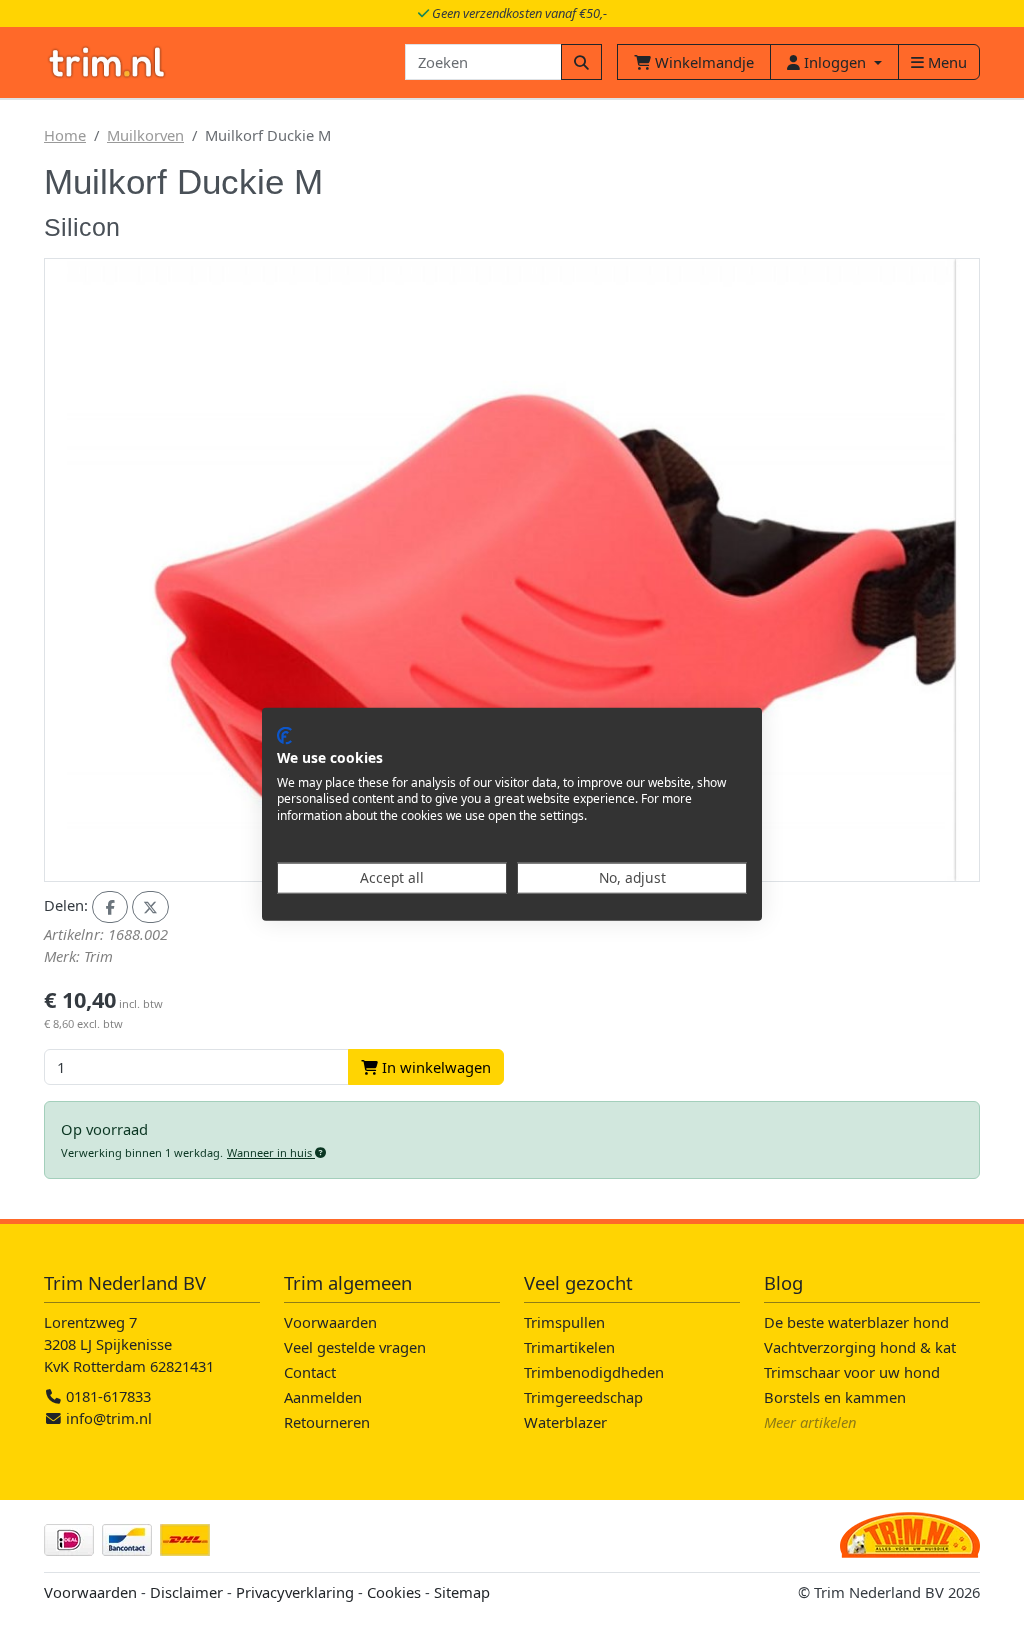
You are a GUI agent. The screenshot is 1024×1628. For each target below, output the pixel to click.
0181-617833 (106, 1396)
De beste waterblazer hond (856, 1322)
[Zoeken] (581, 62)
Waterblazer (565, 1422)
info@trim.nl (109, 1418)
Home (65, 135)
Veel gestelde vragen (355, 1347)
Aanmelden (323, 1397)
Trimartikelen (569, 1347)
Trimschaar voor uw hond (852, 1372)
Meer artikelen (810, 1422)
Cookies (394, 1592)
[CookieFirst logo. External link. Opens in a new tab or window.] (284, 736)
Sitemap (462, 1592)
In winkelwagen (434, 1067)
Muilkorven (145, 135)
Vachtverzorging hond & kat (860, 1347)
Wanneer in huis (271, 1152)
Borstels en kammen (835, 1397)
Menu (945, 62)
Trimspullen (564, 1322)
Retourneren (327, 1422)
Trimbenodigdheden (594, 1372)
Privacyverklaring (295, 1592)
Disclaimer (186, 1592)
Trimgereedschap (583, 1397)
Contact (310, 1372)
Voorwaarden (330, 1322)
